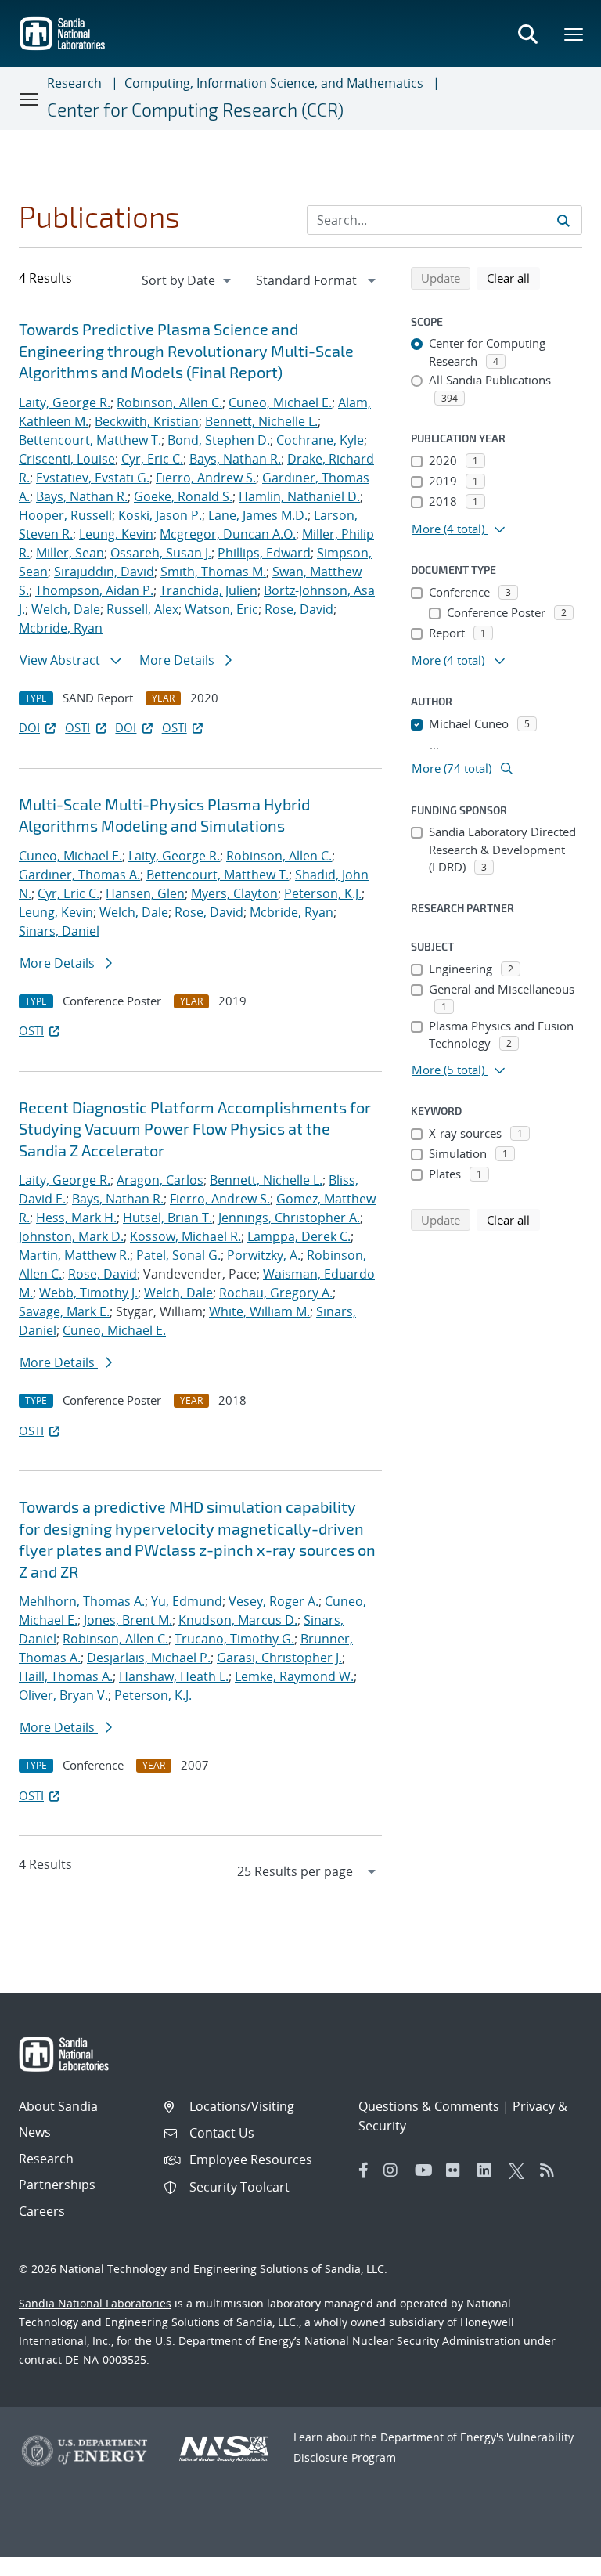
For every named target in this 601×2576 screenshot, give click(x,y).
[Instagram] (395, 2170)
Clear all (513, 278)
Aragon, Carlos (160, 1180)
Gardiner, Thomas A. (79, 875)
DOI (29, 727)
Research (74, 83)
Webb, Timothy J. (88, 1293)
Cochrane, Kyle (320, 440)
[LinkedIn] (489, 2170)
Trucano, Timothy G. (234, 1639)
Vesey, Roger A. (274, 1601)
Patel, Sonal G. (178, 1255)
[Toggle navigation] (30, 99)
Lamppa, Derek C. (299, 1236)
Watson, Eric (221, 609)
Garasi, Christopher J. (279, 1658)
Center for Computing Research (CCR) (195, 110)
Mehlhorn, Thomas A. (82, 1601)
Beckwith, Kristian (147, 421)
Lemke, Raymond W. (294, 1676)
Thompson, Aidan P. (94, 590)
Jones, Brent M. (128, 1620)
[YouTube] (426, 2170)
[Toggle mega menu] (574, 34)
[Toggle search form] (527, 34)
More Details (178, 660)
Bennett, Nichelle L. (261, 421)
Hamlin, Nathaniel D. (299, 496)
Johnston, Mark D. (71, 1236)
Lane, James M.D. (258, 515)
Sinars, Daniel (59, 931)
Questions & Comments (429, 2106)
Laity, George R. (65, 402)
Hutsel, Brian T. (167, 1218)
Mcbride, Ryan (61, 628)
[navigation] (188, 280)
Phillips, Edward (264, 553)
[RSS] (552, 2170)
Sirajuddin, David (104, 572)
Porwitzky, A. (264, 1255)
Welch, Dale (66, 609)
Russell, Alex (142, 609)
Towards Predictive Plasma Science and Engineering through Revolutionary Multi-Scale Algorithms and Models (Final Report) (186, 350)
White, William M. (259, 1311)
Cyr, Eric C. (152, 459)
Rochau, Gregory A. (276, 1293)
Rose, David (299, 609)
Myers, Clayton (234, 893)
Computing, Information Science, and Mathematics (274, 83)
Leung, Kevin (116, 534)
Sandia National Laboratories (95, 2303)
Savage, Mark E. (64, 1311)
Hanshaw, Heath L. (174, 1676)
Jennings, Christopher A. (289, 1218)
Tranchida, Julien (209, 590)
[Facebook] (364, 2170)
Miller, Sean (70, 553)
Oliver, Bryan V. (63, 1695)
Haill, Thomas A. (66, 1676)
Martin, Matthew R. (74, 1255)
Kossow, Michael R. (185, 1236)
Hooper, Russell (65, 515)
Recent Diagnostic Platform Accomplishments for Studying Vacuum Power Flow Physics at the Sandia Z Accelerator (195, 1129)
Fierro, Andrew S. (206, 478)
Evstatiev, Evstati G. (93, 478)
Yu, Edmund (187, 1601)
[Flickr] (458, 2170)
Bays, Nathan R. (235, 459)
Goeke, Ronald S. (183, 496)
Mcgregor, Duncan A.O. (228, 534)
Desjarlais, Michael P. (149, 1658)
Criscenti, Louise (67, 459)
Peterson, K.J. (323, 893)
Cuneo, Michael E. (280, 402)
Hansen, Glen (145, 893)
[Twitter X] (520, 2170)
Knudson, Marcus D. (238, 1620)
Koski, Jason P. (160, 515)
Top (554, 2558)
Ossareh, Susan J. (161, 553)
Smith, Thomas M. (213, 572)
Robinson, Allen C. (169, 402)
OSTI (77, 727)
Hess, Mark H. (76, 1218)
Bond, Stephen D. (219, 440)
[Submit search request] (563, 220)
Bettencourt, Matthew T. (90, 440)
